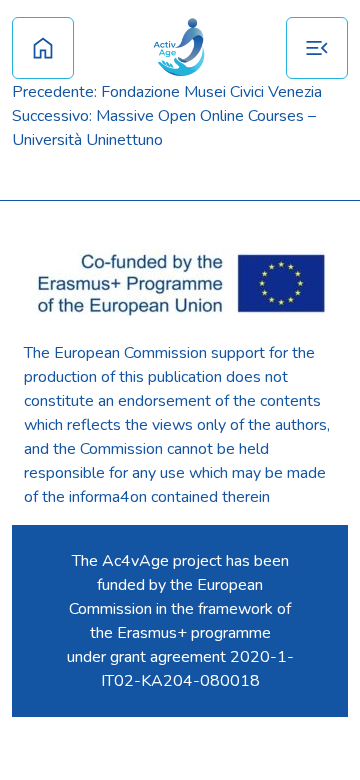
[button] (317, 48)
